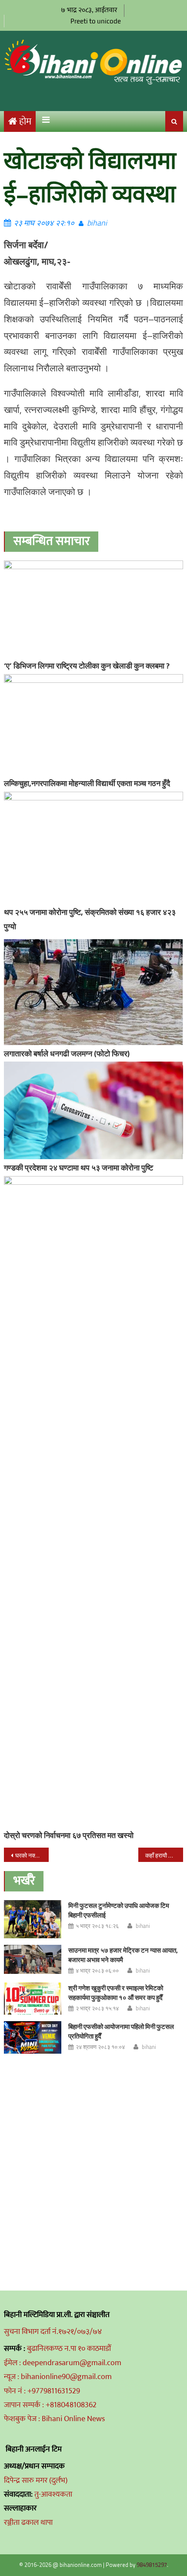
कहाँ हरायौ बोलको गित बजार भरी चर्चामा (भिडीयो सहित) (164, 1855)
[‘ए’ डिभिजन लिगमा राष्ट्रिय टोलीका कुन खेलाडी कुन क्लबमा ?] (94, 609)
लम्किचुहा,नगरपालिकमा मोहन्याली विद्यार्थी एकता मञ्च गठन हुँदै (87, 783)
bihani (97, 223)
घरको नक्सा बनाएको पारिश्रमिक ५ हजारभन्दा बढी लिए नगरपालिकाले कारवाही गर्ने (32, 1855)
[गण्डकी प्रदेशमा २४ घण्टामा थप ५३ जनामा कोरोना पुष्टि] (94, 1110)
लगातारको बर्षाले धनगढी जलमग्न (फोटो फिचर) (67, 1054)
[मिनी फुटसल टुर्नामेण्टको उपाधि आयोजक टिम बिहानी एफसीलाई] (33, 1919)
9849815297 (152, 2565)
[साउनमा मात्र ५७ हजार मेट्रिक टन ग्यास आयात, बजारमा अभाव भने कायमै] (33, 1959)
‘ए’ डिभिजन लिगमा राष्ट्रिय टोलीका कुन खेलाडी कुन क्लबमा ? (87, 666)
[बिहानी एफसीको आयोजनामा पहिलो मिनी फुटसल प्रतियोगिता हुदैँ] (33, 2037)
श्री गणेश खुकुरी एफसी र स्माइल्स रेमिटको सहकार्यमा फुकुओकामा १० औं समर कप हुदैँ (116, 1993)
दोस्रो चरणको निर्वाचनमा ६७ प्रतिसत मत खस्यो (69, 1835)
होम (25, 122)
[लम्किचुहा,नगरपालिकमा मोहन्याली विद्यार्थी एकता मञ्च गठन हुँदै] (94, 724)
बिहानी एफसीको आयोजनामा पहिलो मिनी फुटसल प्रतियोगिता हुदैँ (121, 2031)
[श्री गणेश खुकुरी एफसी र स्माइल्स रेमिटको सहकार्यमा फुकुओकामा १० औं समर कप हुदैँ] (33, 1999)
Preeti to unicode (96, 21)
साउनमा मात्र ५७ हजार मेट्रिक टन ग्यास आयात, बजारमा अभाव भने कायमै (123, 1955)
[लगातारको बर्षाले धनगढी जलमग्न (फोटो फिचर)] (94, 992)
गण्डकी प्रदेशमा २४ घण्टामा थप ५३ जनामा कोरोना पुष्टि (78, 1168)
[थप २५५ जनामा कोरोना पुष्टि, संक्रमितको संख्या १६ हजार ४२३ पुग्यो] (94, 848)
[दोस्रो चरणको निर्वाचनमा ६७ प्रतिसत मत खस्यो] (94, 1501)
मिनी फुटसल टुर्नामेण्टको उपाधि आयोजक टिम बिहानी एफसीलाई (119, 1910)
